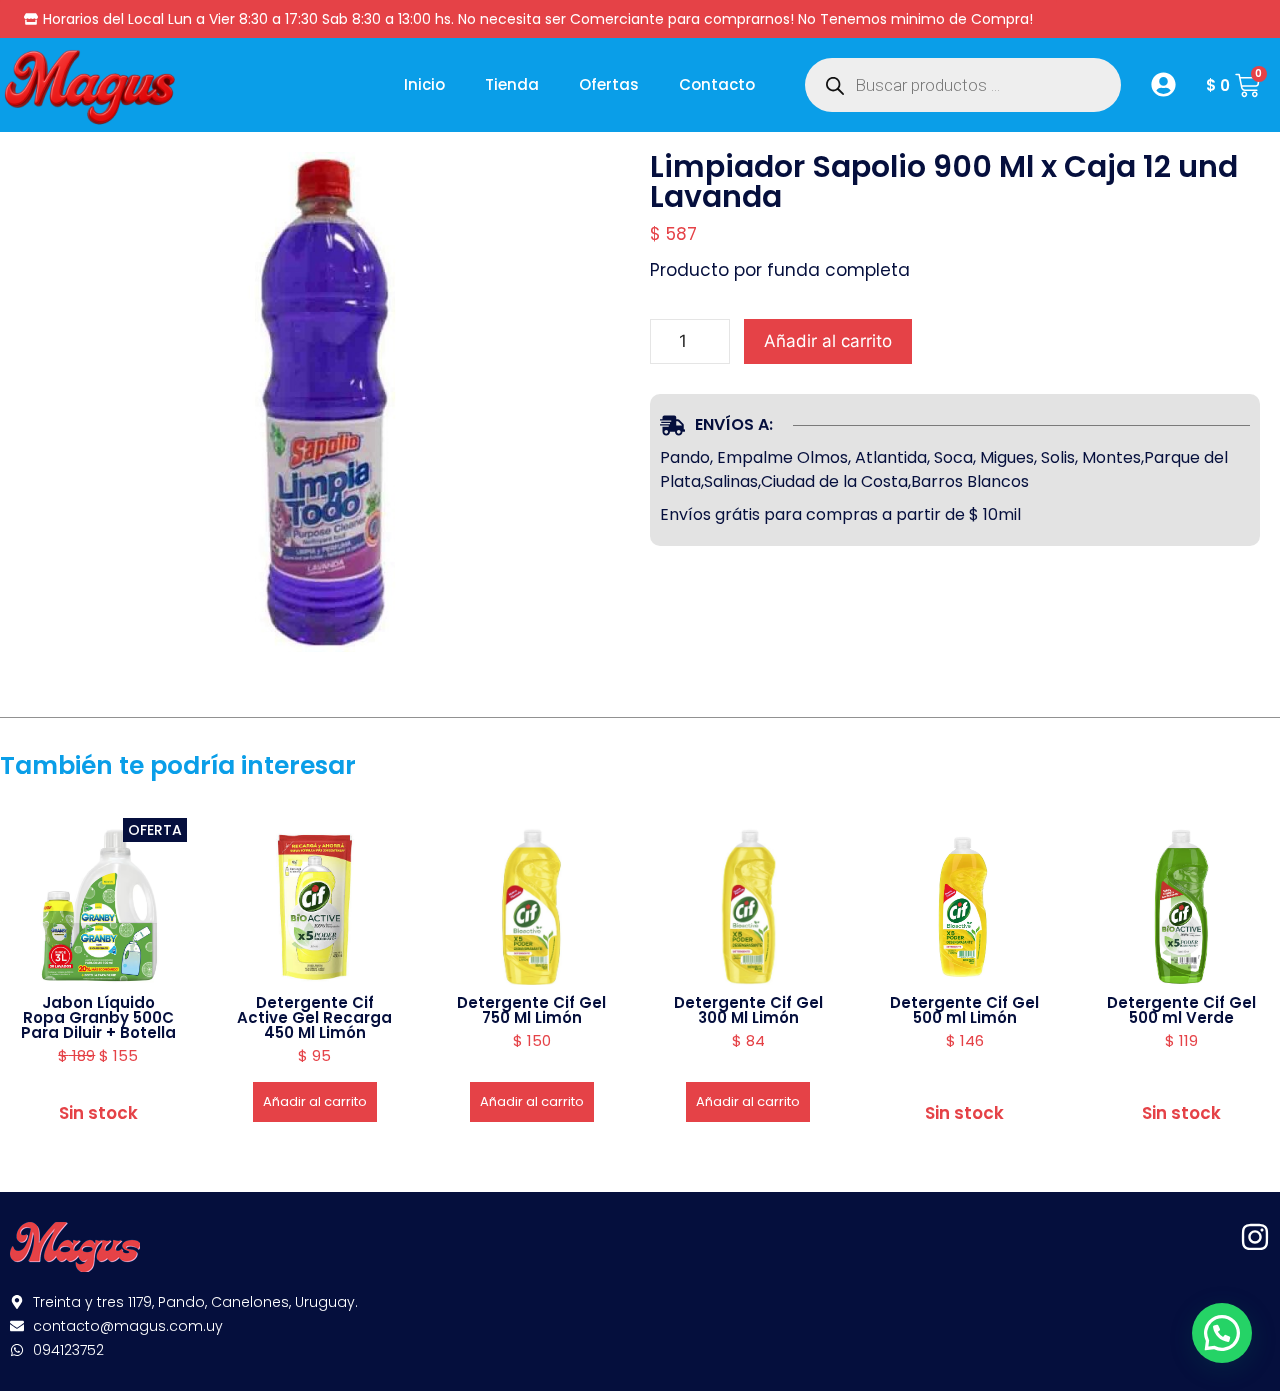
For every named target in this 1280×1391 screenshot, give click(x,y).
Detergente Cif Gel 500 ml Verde (1181, 1010)
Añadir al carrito (828, 341)
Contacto (717, 84)
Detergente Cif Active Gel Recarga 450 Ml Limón (314, 1017)
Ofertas (609, 84)
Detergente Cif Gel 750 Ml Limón (531, 1010)
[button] (1222, 1333)
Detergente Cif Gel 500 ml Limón (964, 1010)
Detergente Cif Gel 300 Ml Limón (748, 1010)
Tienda (512, 84)
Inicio (424, 84)
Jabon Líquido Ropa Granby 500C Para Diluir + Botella (98, 1017)
